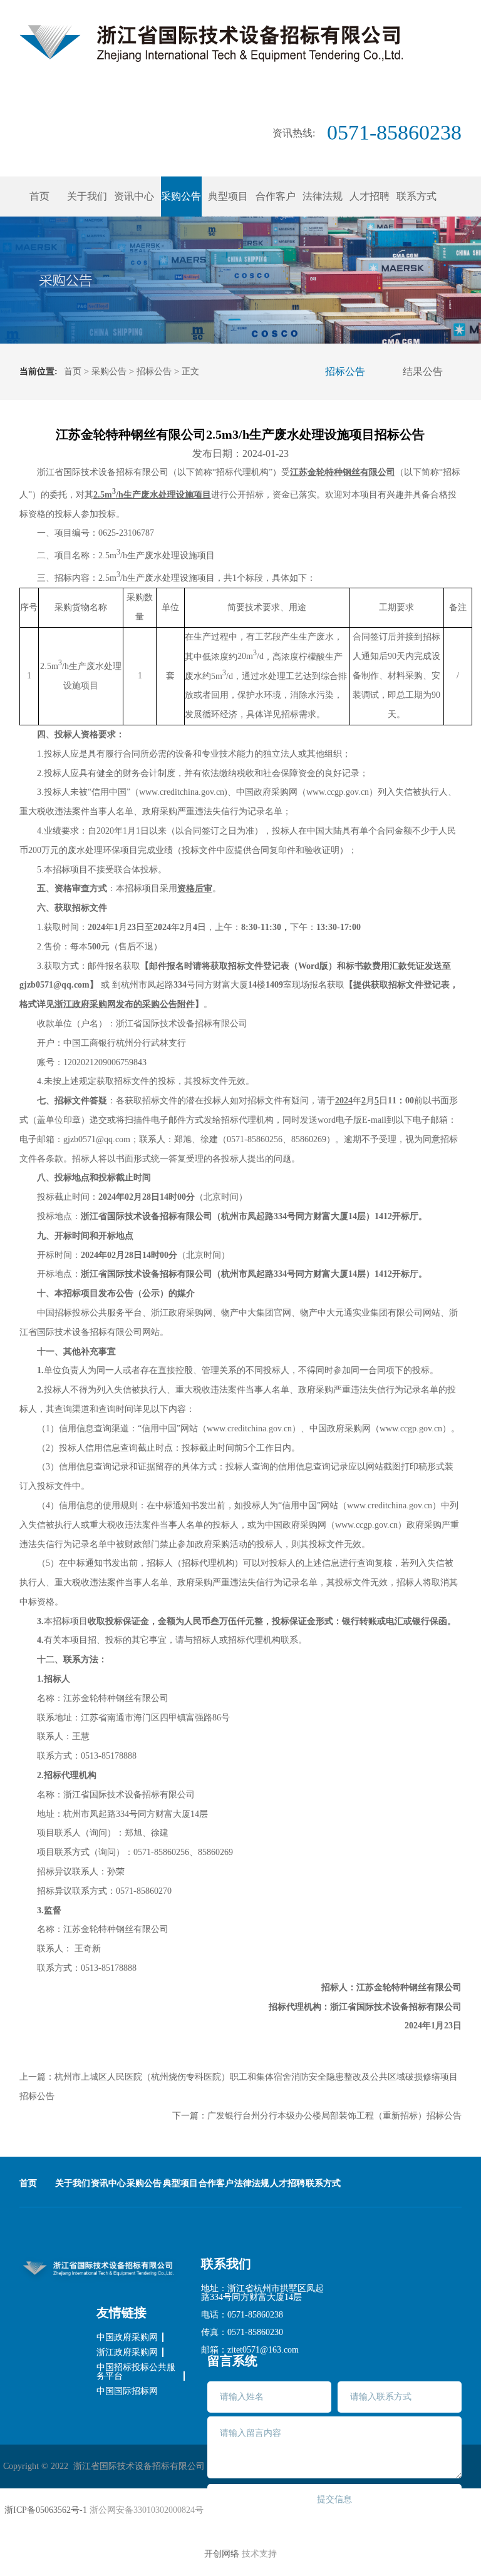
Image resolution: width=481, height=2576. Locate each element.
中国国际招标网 (127, 2391)
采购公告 (181, 196)
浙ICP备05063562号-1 (46, 2510)
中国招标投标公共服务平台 (136, 2372)
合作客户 (276, 196)
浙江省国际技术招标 (211, 43)
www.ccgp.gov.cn (411, 1429)
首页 (39, 196)
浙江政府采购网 (127, 2353)
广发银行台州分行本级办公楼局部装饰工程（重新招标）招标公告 (334, 2116)
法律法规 (323, 196)
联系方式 (416, 196)
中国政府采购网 (127, 2338)
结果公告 (423, 371)
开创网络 (222, 2554)
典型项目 (228, 196)
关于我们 (87, 196)
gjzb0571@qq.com (97, 1139)
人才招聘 (370, 196)
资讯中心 (134, 196)
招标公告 (154, 371)
